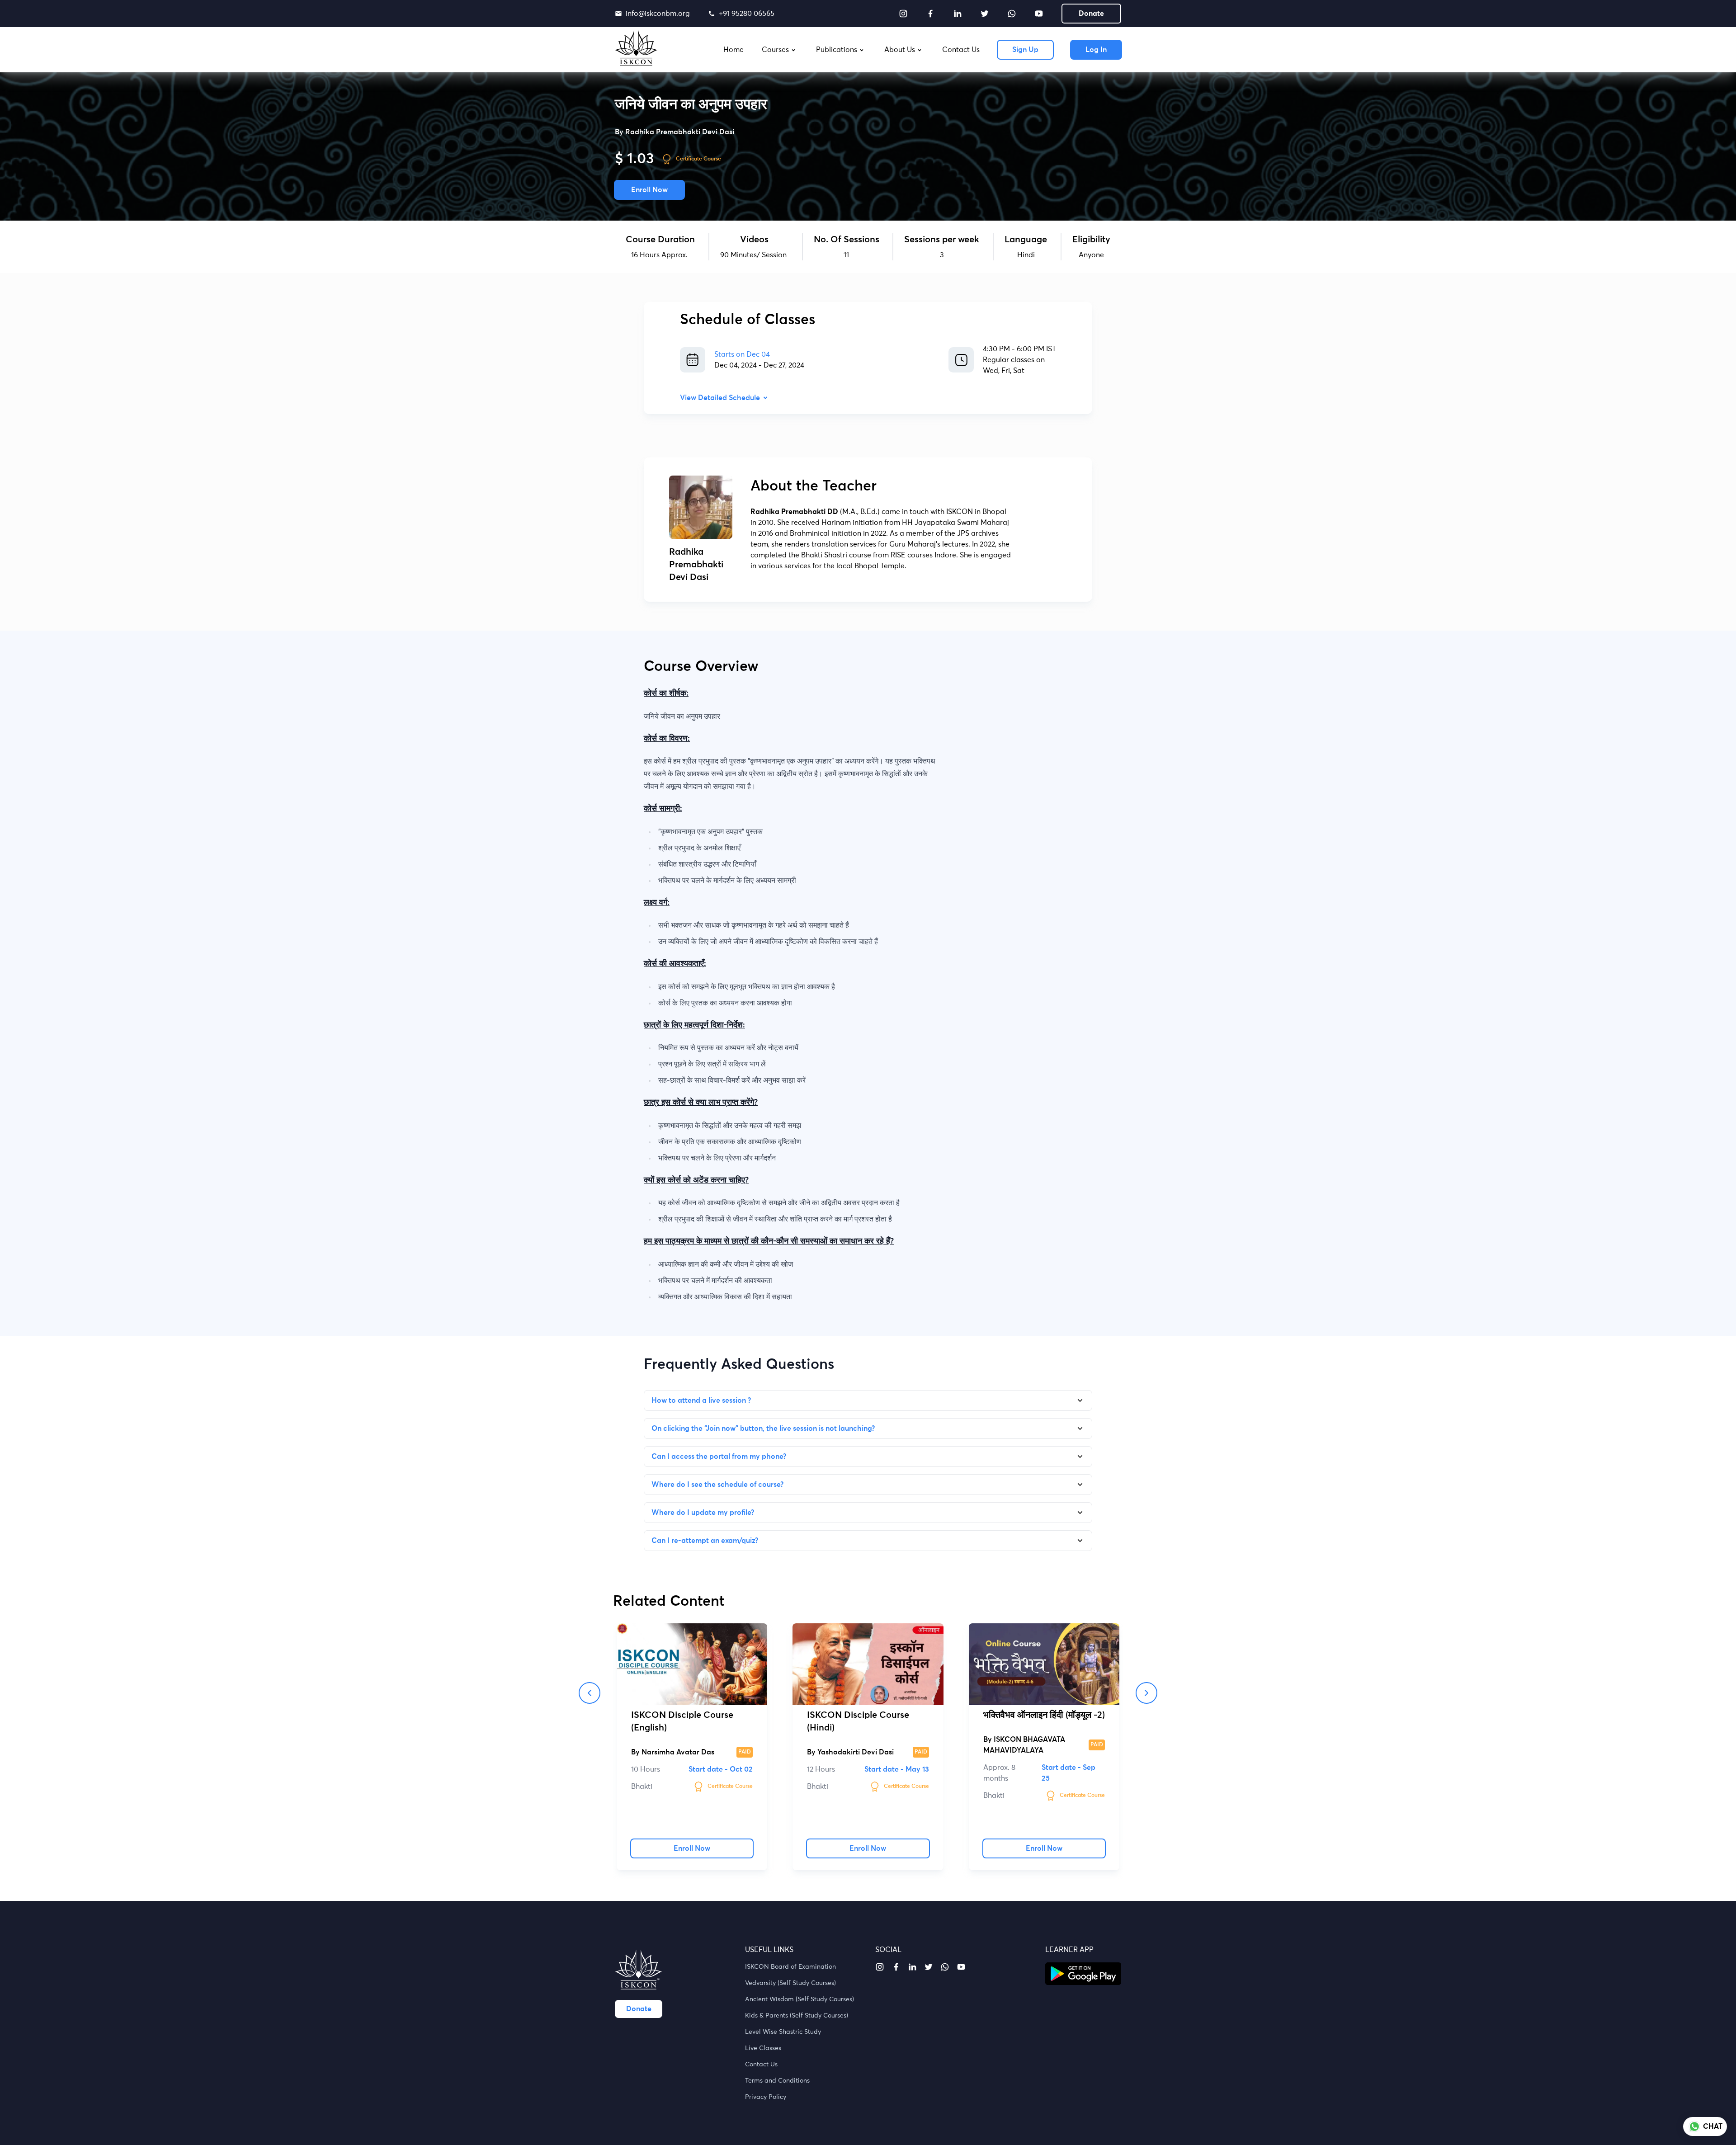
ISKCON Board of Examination (790, 1967)
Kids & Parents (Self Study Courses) (797, 2016)
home (734, 50)
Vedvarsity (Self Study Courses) (790, 1983)
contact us (961, 50)
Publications (837, 50)
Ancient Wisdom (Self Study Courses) (800, 1999)
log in (1096, 50)
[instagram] (903, 14)
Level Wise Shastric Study (783, 2032)
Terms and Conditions (777, 2081)
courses (775, 50)
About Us (900, 50)
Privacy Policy (766, 2097)
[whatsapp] (1012, 14)
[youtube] (1039, 14)
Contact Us (761, 2065)
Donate (1091, 14)
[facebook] (930, 14)
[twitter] (985, 14)
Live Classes (763, 2048)
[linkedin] (958, 14)
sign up (1025, 50)
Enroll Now (649, 190)
